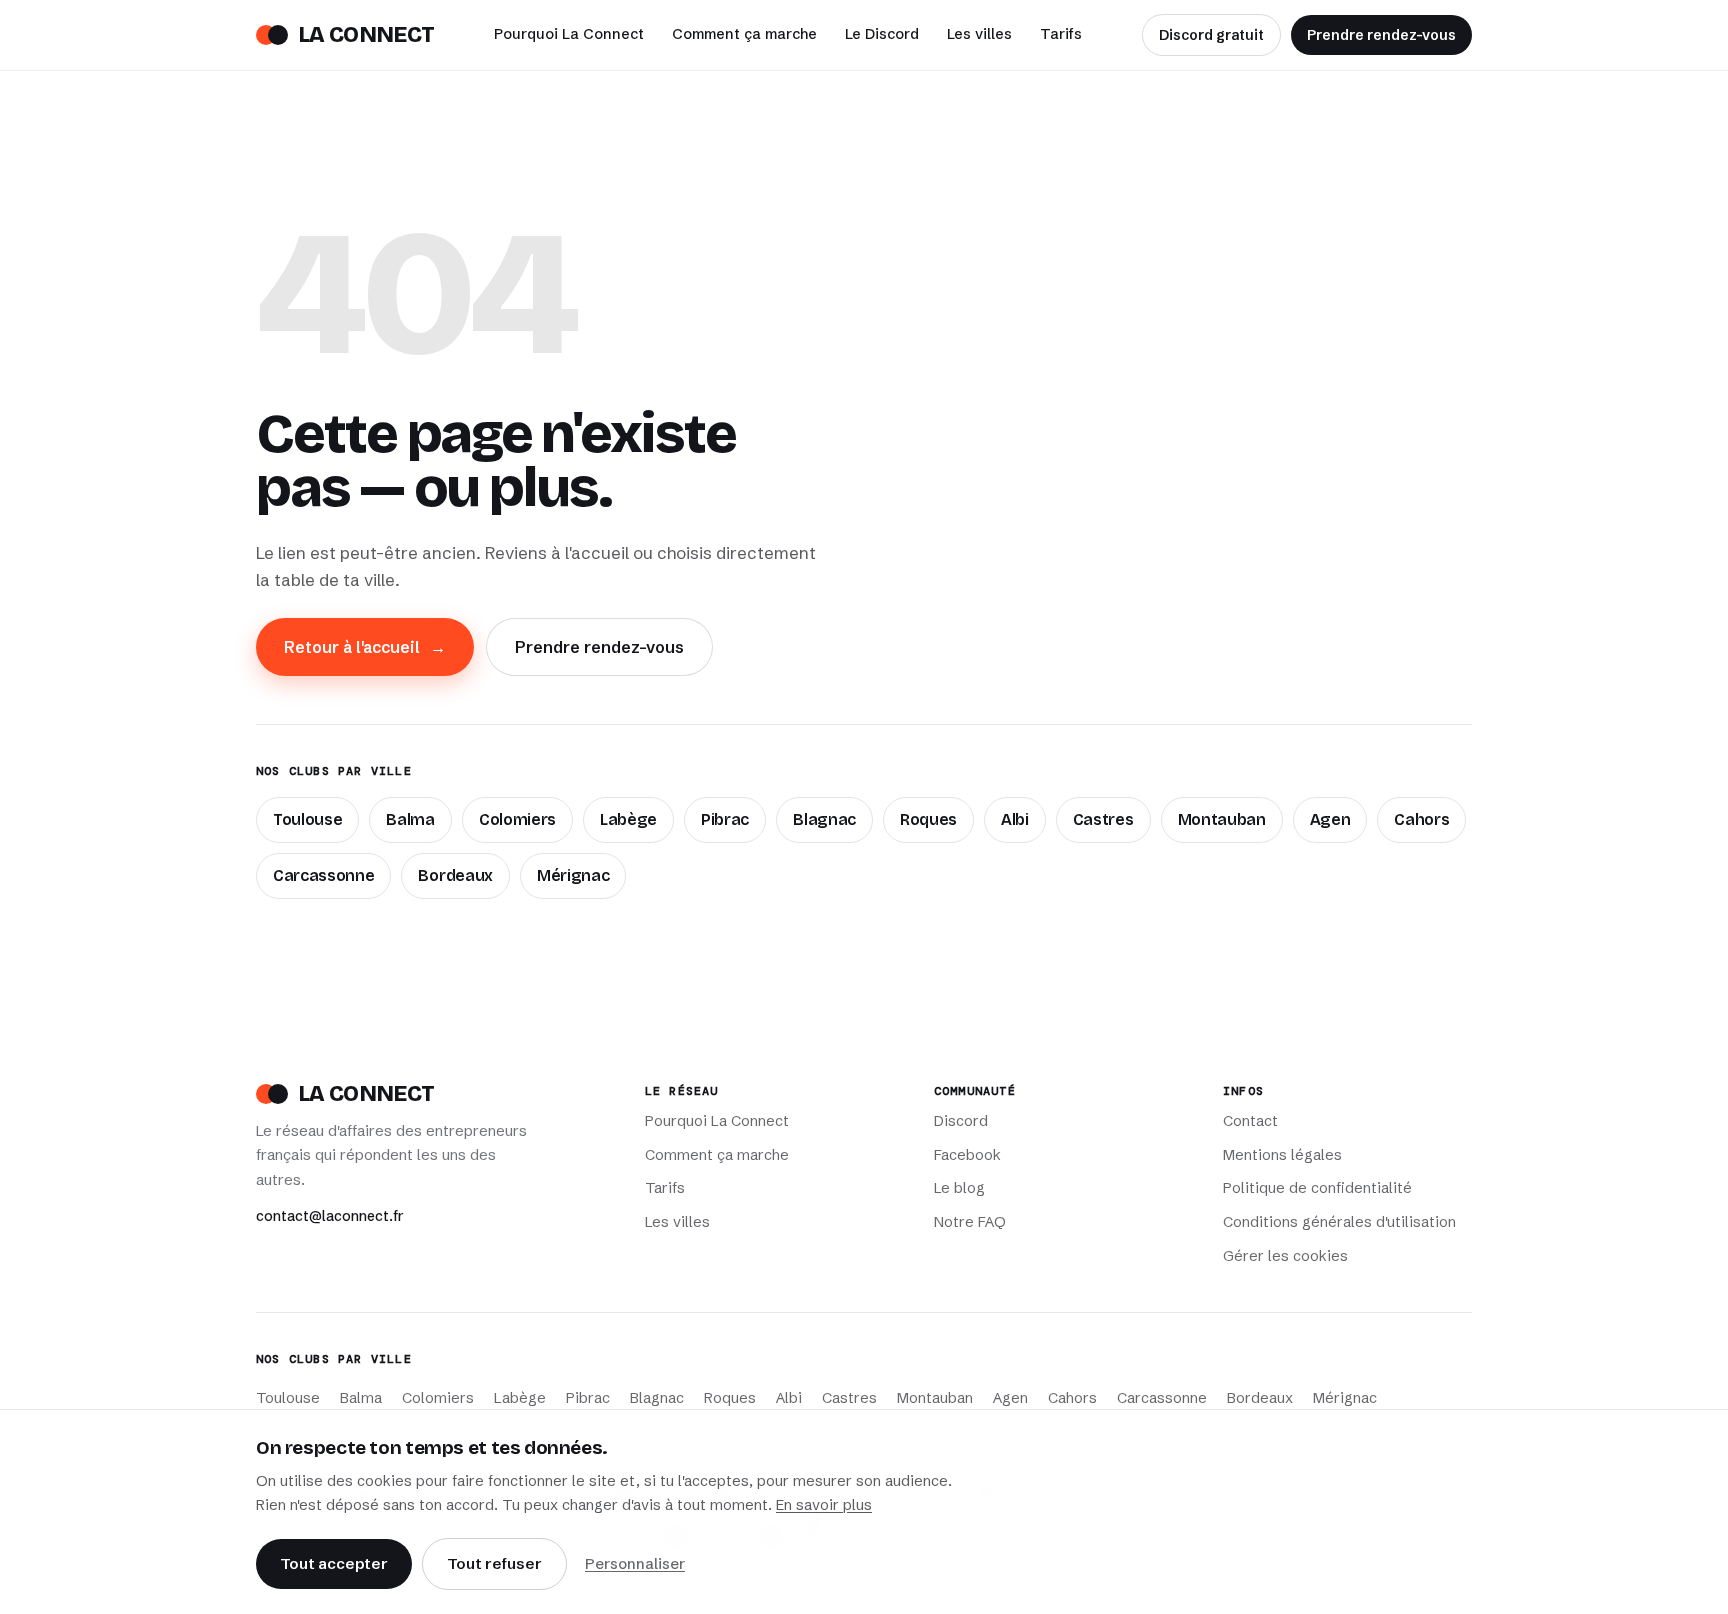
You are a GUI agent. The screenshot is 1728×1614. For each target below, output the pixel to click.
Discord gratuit (1211, 35)
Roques (928, 819)
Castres (1103, 819)
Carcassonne (323, 875)
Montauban (1222, 819)
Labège (628, 819)
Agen (1330, 819)
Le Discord (882, 34)
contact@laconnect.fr (330, 1216)
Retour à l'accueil (365, 647)
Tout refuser (494, 1563)
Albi (1015, 819)
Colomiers (517, 819)
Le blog (959, 1188)
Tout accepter (334, 1563)
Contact (1250, 1121)
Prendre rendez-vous (1381, 35)
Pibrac (725, 819)
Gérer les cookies (1285, 1256)
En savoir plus (824, 1505)
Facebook (967, 1155)
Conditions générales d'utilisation (1339, 1222)
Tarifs (1061, 34)
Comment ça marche (744, 34)
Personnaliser (635, 1563)
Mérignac (573, 875)
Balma (410, 819)
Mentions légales (1282, 1155)
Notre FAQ (970, 1222)
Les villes (979, 34)
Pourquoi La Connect (569, 34)
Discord (961, 1121)
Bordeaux (455, 875)
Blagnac (824, 819)
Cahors (1421, 819)
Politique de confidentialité (1317, 1188)
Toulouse (307, 819)
